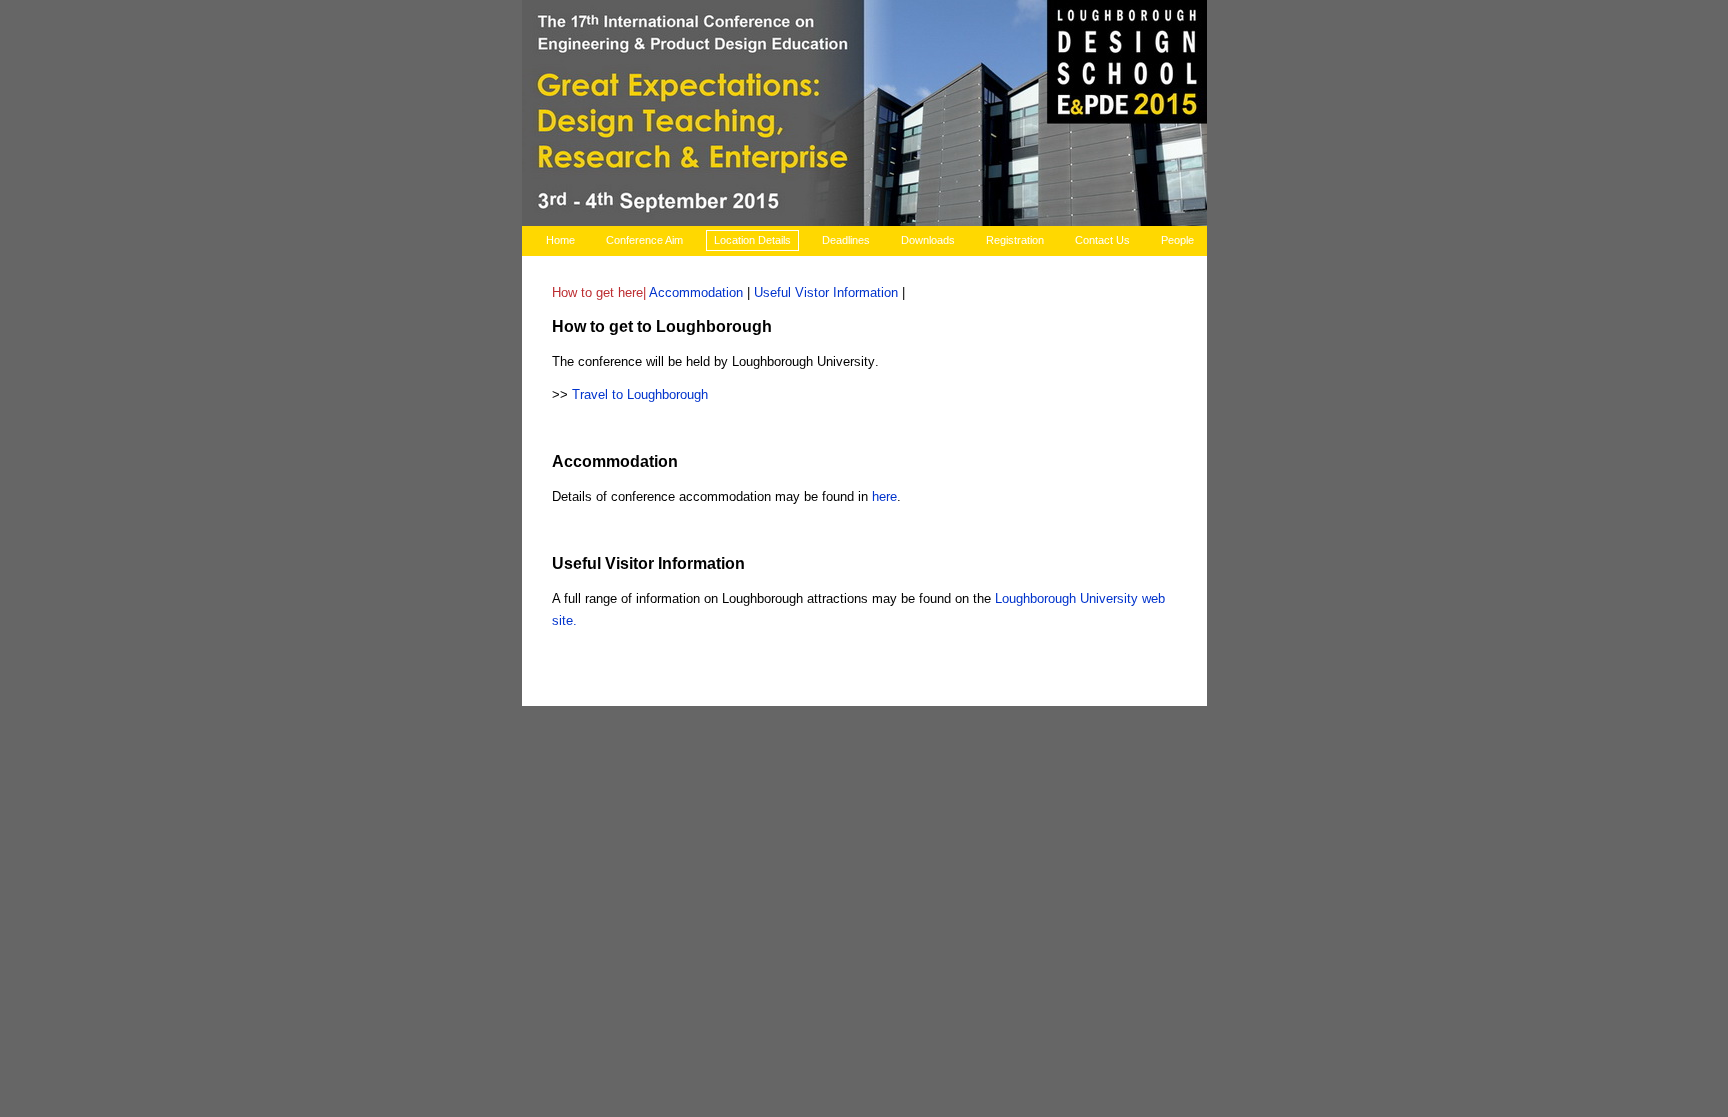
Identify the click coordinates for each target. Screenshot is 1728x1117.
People (1177, 240)
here (884, 496)
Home (560, 240)
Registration (1015, 240)
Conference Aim (644, 240)
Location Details (752, 240)
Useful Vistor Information (826, 292)
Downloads (928, 240)
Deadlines (846, 240)
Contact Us (1102, 240)
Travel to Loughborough (640, 394)
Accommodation (696, 292)
